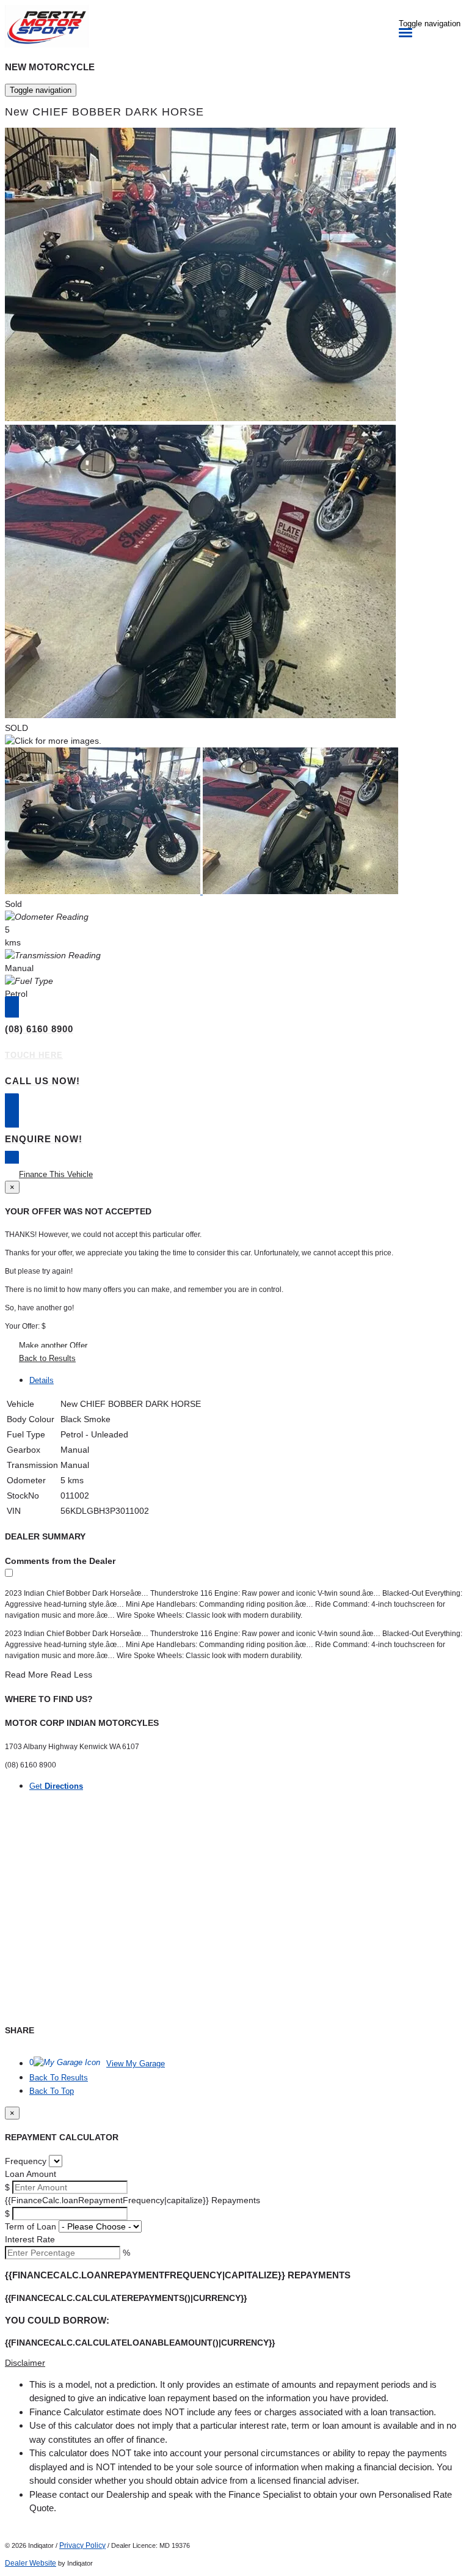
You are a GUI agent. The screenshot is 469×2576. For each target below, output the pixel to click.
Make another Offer (53, 1345)
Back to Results (47, 1358)
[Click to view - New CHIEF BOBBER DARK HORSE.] (104, 891)
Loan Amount (31, 2174)
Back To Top (52, 2091)
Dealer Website (31, 2563)
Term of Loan (31, 2226)
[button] (234, 2363)
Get (56, 1786)
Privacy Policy (82, 2545)
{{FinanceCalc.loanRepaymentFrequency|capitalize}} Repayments (133, 2200)
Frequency (26, 2161)
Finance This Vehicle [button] (56, 1174)
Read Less (71, 1675)
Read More (27, 1675)
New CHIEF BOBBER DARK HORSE (104, 112)
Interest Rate (30, 2239)
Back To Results (59, 2078)
